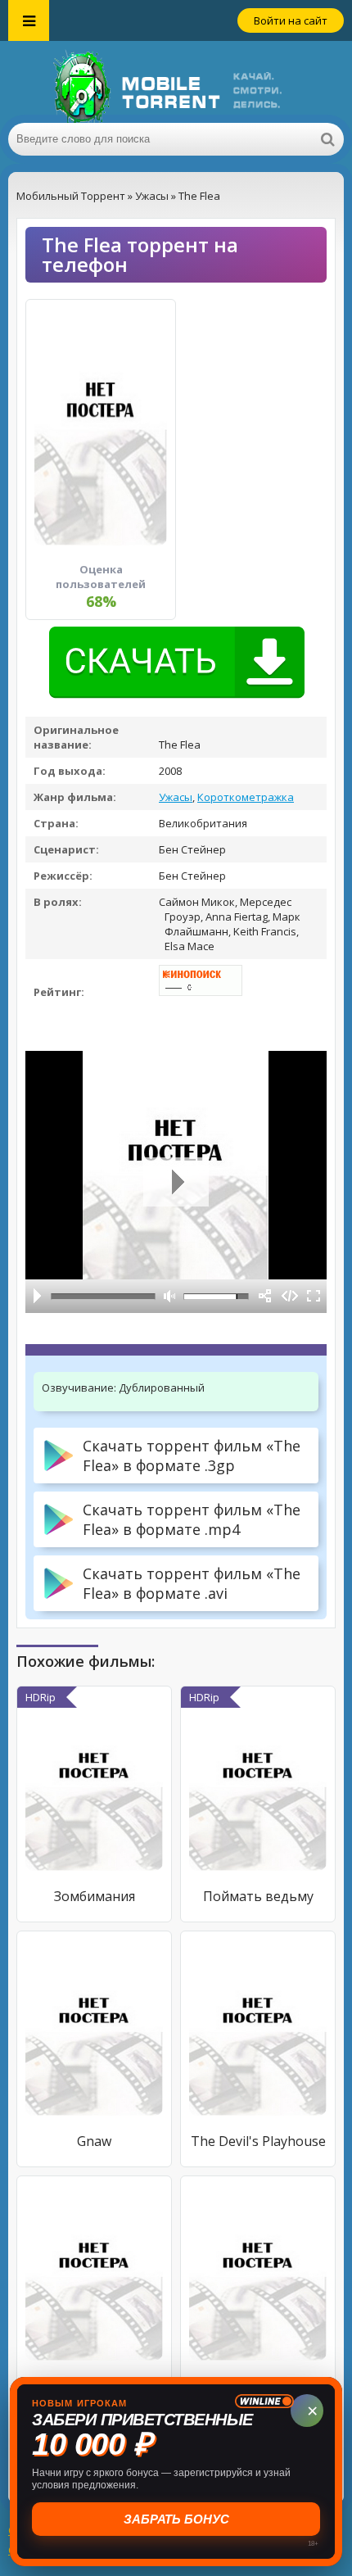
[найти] (327, 139)
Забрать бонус (178, 2519)
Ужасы (176, 797)
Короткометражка (246, 797)
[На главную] (176, 82)
